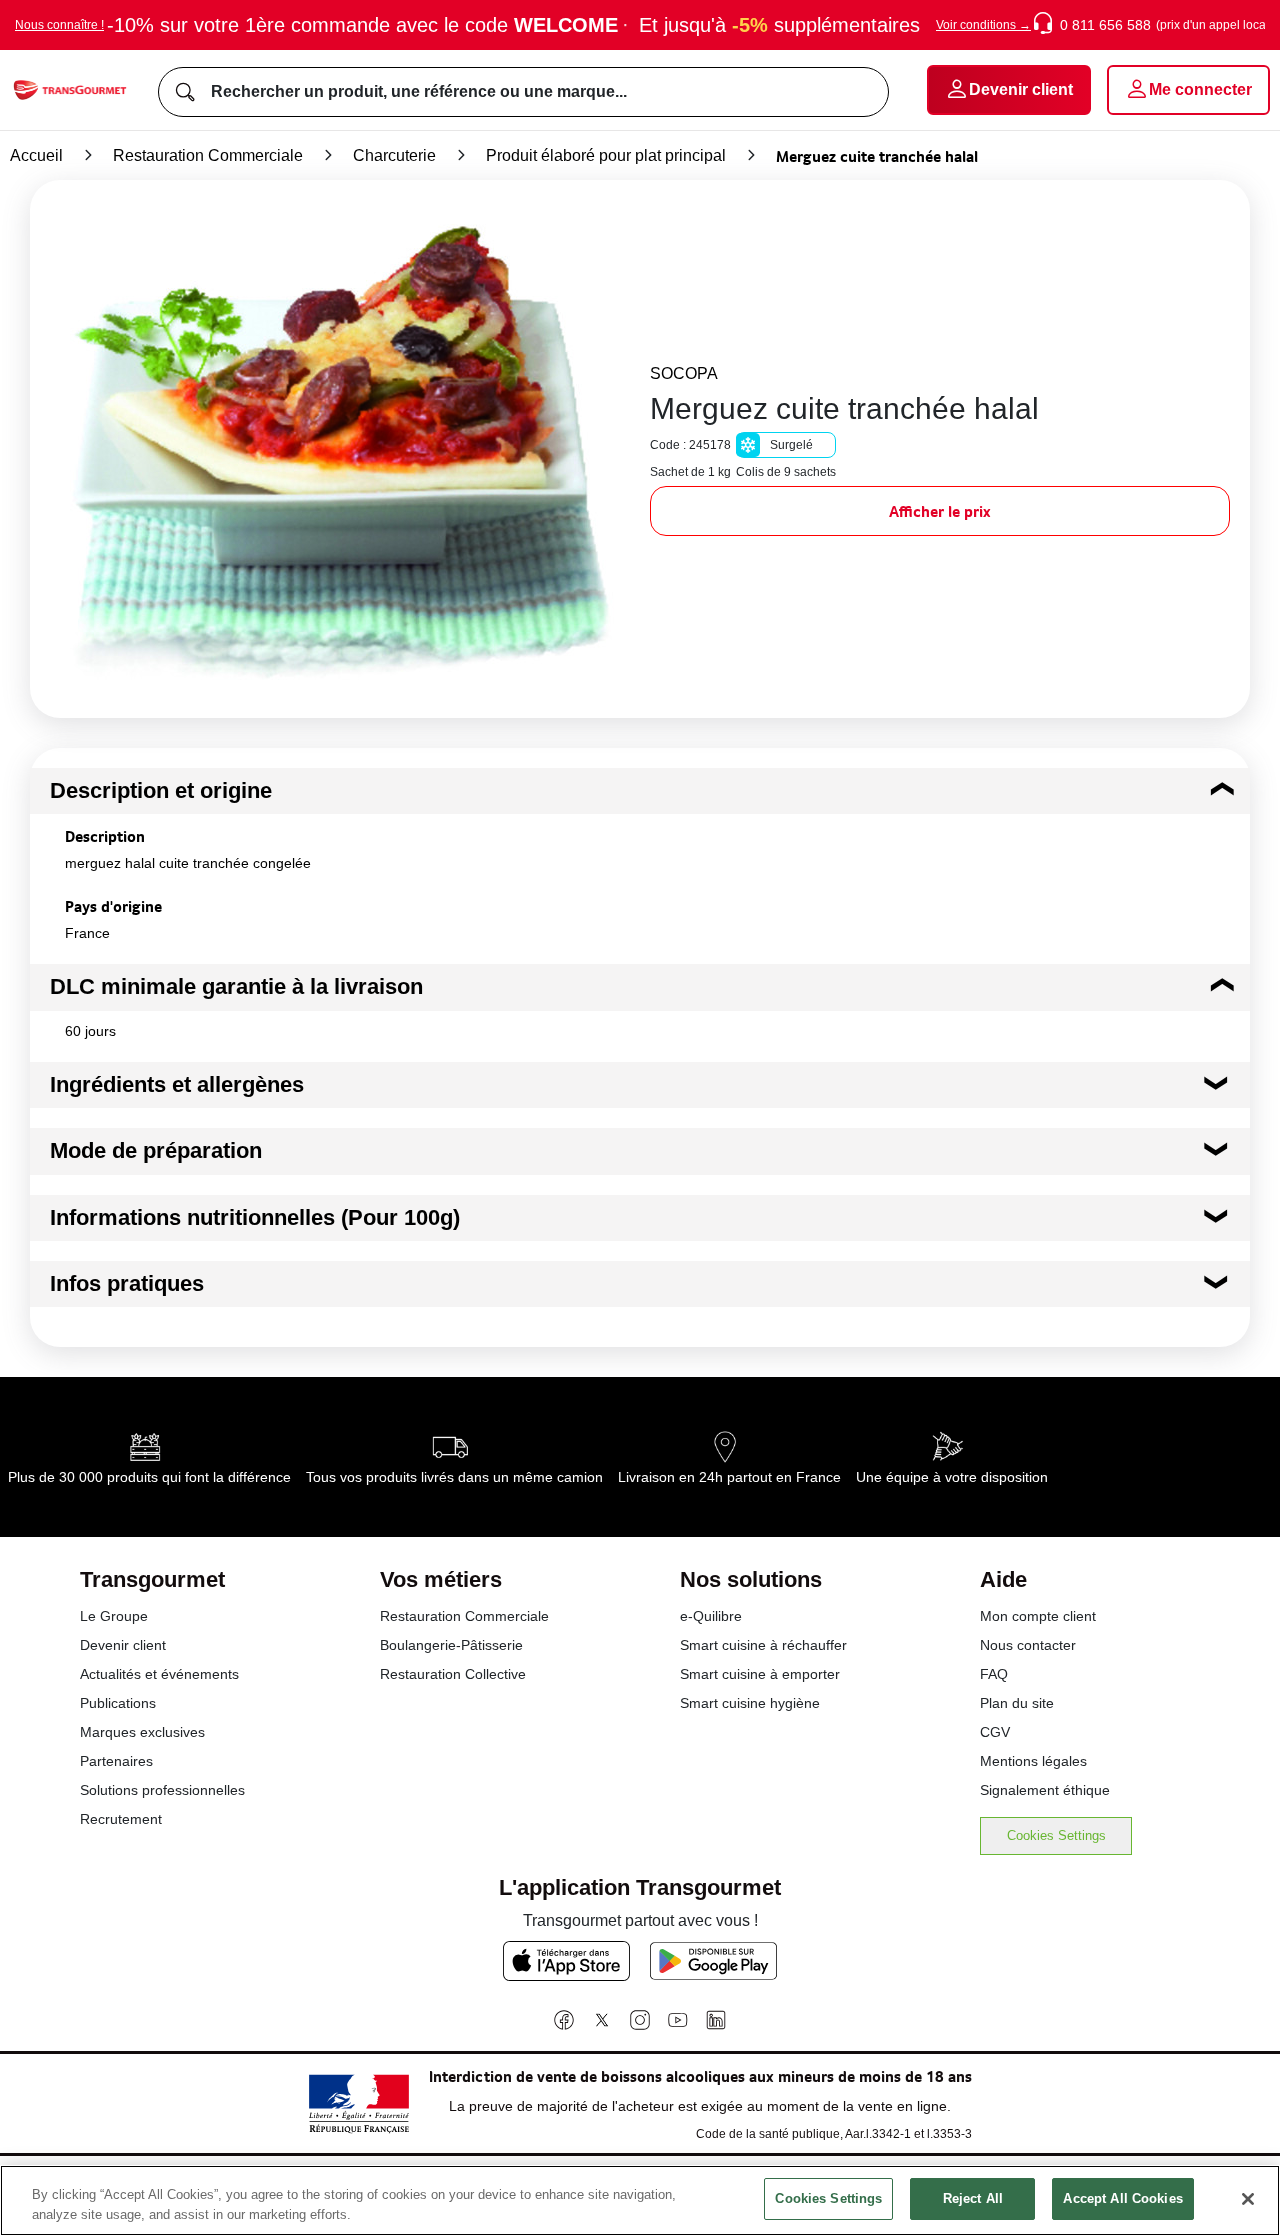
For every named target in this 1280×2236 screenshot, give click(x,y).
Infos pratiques (127, 1283)
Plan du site (1017, 1703)
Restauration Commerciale (208, 155)
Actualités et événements (159, 1674)
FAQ (994, 1674)
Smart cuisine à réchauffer (763, 1645)
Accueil (36, 155)
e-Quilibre (711, 1616)
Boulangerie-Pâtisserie (451, 1645)
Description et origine (161, 790)
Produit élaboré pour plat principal (606, 155)
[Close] (1248, 2199)
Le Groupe (114, 1616)
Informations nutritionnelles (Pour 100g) (255, 1217)
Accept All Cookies (1122, 2198)
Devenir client (123, 1645)
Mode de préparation (156, 1150)
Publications (118, 1703)
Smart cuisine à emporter (760, 1674)
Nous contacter (1028, 1645)
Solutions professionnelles (162, 1790)
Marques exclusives (142, 1732)
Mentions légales (1033, 1761)
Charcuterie (394, 155)
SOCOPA (684, 373)
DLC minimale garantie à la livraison (236, 986)
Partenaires (116, 1761)
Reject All (973, 2198)
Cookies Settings (1056, 1835)
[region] (640, 2200)
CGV (995, 1732)
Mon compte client (1038, 1616)
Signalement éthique (1045, 1790)
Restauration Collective (453, 1674)
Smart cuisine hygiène (750, 1703)
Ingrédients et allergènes (177, 1084)
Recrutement (121, 1819)
